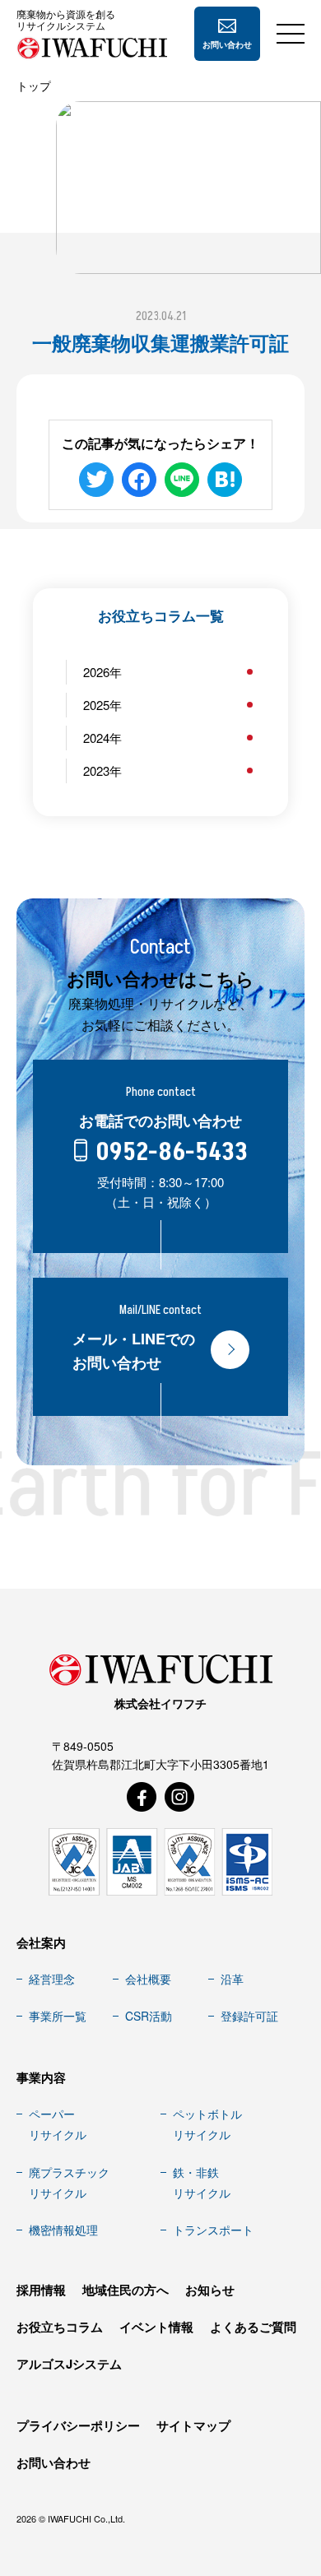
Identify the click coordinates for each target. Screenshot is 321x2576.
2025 (96, 705)
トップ (34, 86)
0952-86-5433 (172, 1153)
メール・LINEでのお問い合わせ (134, 1351)
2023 (96, 770)
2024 (96, 738)
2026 (96, 672)
